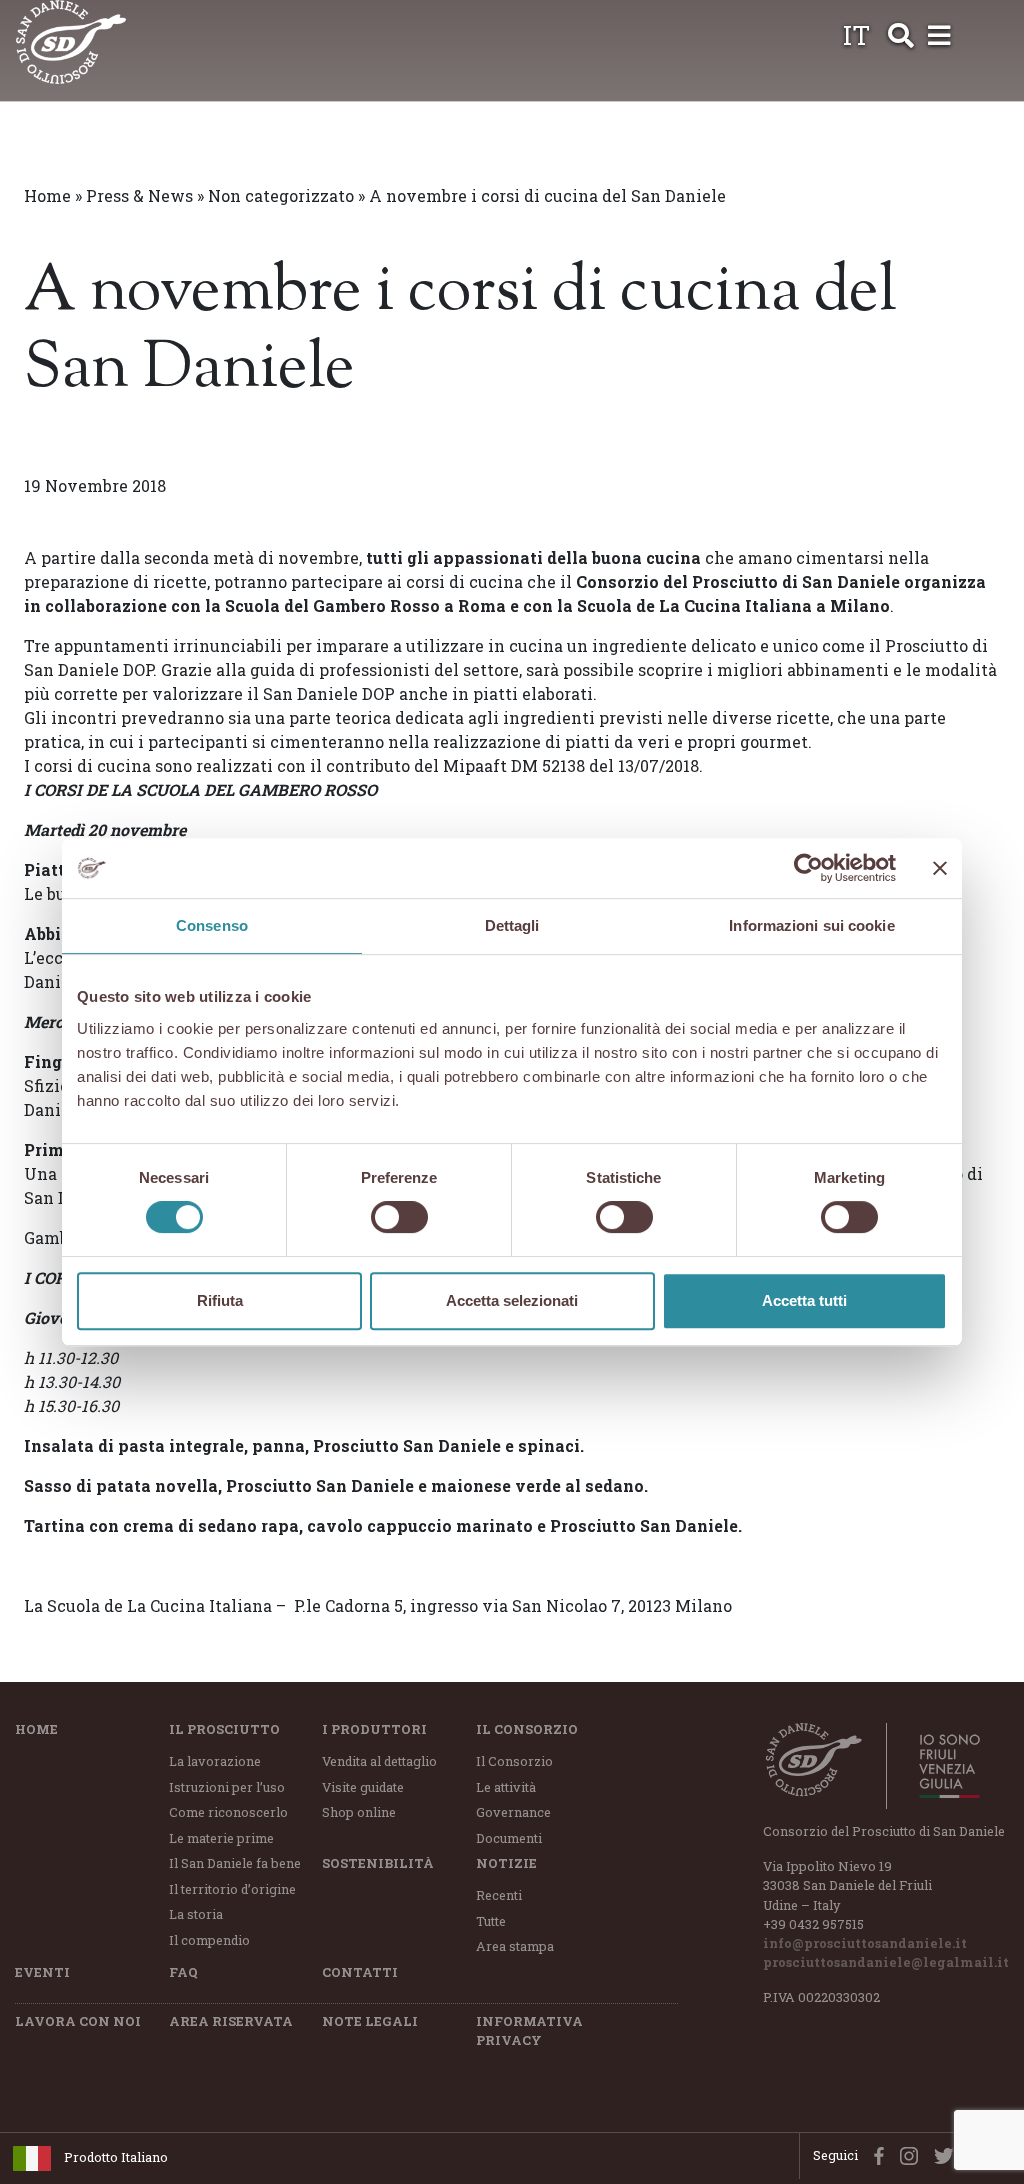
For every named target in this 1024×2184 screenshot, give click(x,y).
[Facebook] (874, 2155)
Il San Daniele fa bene (235, 1863)
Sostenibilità (378, 1863)
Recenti (499, 1895)
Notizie (506, 1863)
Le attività (506, 1787)
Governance (513, 1812)
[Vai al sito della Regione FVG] (938, 1766)
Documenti (509, 1838)
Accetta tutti (804, 1300)
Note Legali (370, 2021)
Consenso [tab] (212, 925)
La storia (196, 1914)
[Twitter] (940, 2155)
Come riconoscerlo (228, 1812)
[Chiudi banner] (940, 868)
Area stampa (515, 1946)
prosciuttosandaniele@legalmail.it (886, 1962)
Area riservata (231, 2021)
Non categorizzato (281, 195)
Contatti (360, 1972)
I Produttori (374, 1729)
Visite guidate (363, 1787)
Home (47, 195)
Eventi (42, 1972)
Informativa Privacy (529, 2030)
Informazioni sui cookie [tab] (811, 925)
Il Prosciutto (224, 1729)
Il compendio (209, 1940)
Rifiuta (220, 1300)
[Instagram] (904, 2155)
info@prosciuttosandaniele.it (865, 1943)
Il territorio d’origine (232, 1889)
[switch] (399, 1217)
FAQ (183, 1972)
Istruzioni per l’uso (227, 1787)
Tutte (491, 1921)
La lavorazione (215, 1761)
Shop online (359, 1812)
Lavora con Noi (78, 2021)
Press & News (139, 195)
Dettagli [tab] (512, 925)
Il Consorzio (527, 1729)
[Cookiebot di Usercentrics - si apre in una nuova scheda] (808, 868)
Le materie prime (221, 1838)
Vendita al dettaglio (379, 1761)
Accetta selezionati (512, 1300)
